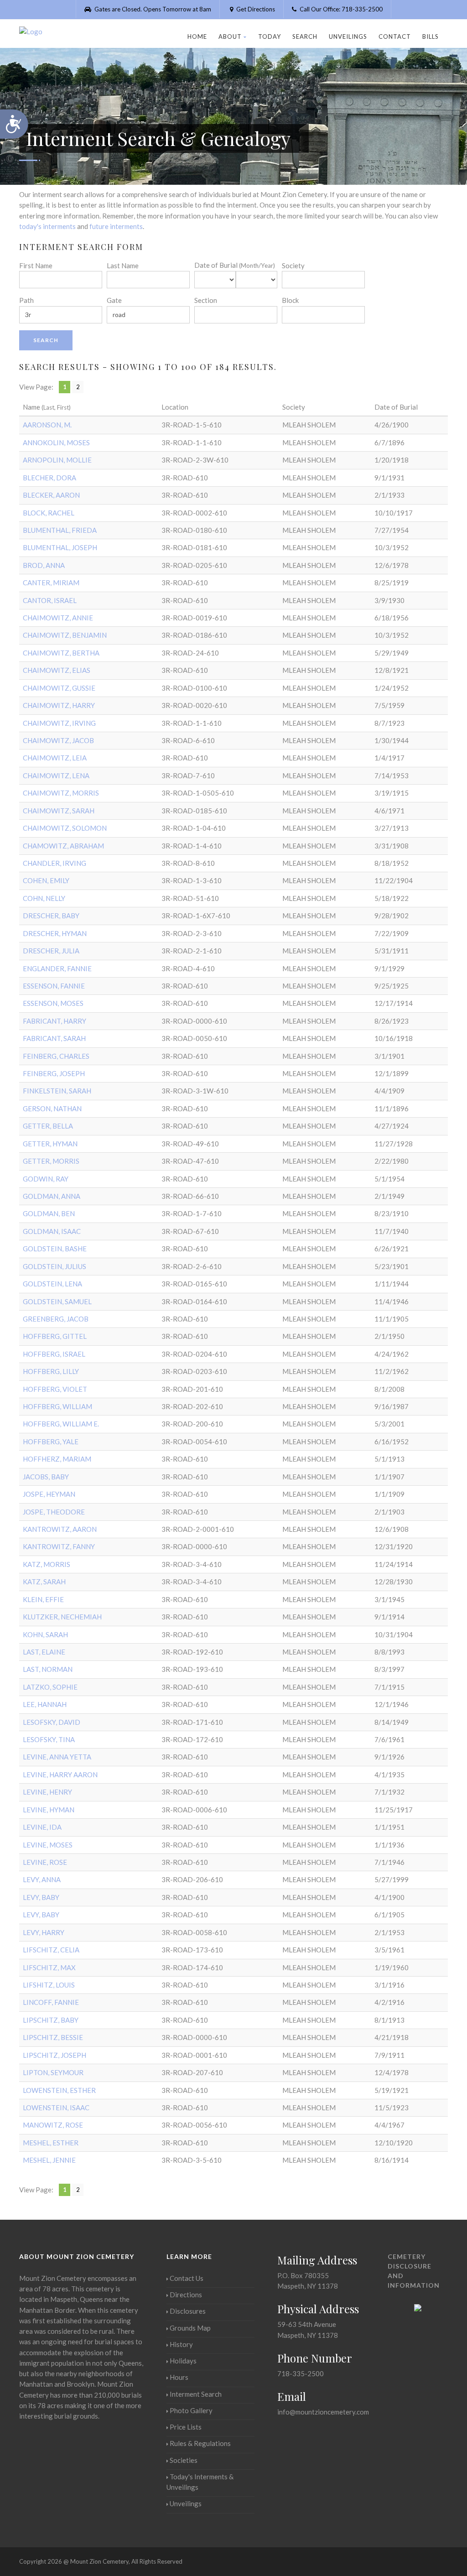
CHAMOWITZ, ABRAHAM (63, 846)
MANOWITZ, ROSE (53, 2125)
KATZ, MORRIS (47, 1564)
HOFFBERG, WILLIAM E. (61, 1424)
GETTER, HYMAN (50, 1144)
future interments (116, 226)
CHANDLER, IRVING (54, 863)
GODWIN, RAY (46, 1179)
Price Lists (186, 2427)
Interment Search (196, 2394)
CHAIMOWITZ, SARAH (59, 811)
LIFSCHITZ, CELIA (51, 1950)
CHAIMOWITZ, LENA (56, 775)
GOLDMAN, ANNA (52, 1196)
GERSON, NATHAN (52, 1108)
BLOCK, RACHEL (49, 513)
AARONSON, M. (47, 425)
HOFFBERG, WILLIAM (57, 1406)
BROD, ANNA (44, 565)
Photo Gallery (191, 2410)
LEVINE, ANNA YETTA (57, 1757)
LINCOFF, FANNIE (51, 2002)
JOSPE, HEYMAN (49, 1494)
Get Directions (255, 9)
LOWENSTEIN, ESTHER (59, 2090)
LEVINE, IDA (42, 1827)
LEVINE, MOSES (48, 1845)
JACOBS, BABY (46, 1477)
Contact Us (187, 2278)
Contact (395, 36)
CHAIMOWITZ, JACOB (58, 740)
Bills (431, 36)
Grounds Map (190, 2328)
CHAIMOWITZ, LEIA (55, 758)
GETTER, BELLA (48, 1126)
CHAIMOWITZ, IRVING (59, 723)
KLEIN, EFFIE (43, 1599)
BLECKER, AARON (51, 495)
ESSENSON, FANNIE (54, 986)
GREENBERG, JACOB (56, 1319)
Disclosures (188, 2311)
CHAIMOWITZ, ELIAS (57, 670)
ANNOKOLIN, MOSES (56, 442)
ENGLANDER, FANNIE (57, 968)
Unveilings (348, 36)
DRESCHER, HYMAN (55, 933)
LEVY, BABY (41, 1897)
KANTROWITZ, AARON (60, 1529)
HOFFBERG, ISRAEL (54, 1354)
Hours (179, 2377)
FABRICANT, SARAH (54, 1038)
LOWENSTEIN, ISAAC (56, 2108)
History (181, 2344)
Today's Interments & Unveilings (200, 2482)
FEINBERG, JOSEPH (54, 1073)
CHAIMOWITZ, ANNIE (58, 618)
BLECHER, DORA (49, 478)
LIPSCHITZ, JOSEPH (54, 2055)
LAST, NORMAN (48, 1669)
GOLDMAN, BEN (49, 1213)
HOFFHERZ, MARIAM (57, 1459)
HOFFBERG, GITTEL (55, 1336)
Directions (186, 2295)
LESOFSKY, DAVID (52, 1722)
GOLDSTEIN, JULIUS (54, 1266)
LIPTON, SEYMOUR (53, 2072)
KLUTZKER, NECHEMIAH (62, 1617)
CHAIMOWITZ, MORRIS (61, 793)
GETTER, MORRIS (51, 1161)
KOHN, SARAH (45, 1634)
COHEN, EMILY (46, 880)
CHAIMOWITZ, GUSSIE (59, 688)
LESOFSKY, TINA (49, 1739)
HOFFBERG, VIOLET (55, 1389)
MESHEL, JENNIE (49, 2160)
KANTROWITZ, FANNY (59, 1546)
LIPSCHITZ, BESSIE (53, 2037)
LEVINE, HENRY (47, 1792)
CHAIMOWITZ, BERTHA (61, 653)
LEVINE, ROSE (45, 1862)
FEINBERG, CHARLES (56, 1056)
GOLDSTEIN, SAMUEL (57, 1301)
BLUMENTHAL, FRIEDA (60, 530)
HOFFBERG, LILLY (51, 1371)
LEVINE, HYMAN (49, 1810)
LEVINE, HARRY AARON (60, 1775)
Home (197, 36)
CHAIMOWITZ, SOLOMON (65, 828)
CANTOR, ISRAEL (50, 600)
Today (270, 36)
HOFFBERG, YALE (51, 1442)
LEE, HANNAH (45, 1704)
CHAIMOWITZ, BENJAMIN (65, 635)
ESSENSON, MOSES (53, 1003)
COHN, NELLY (44, 898)
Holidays (183, 2361)
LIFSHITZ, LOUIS (49, 1985)
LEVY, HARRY (44, 1932)
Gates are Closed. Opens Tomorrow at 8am (152, 9)
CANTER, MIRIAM (51, 583)
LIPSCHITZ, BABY (51, 2020)
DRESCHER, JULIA (51, 951)
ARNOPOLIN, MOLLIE (57, 460)
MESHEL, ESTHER (51, 2143)
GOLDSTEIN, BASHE (55, 1249)
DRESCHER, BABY (51, 916)
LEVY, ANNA (42, 1879)
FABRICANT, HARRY (54, 1021)
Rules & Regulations (200, 2443)
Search (305, 36)
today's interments (47, 226)
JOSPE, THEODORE (54, 1512)
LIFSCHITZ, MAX (49, 1967)
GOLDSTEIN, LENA (52, 1284)
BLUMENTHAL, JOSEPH (60, 547)
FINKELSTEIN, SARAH (57, 1091)
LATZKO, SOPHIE (50, 1687)
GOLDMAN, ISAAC (52, 1231)
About (230, 36)
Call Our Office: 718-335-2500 (340, 9)
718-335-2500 (301, 2373)
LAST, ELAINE (44, 1652)
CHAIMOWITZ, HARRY (59, 705)
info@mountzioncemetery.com (323, 2412)
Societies (184, 2460)
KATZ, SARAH (44, 1582)
